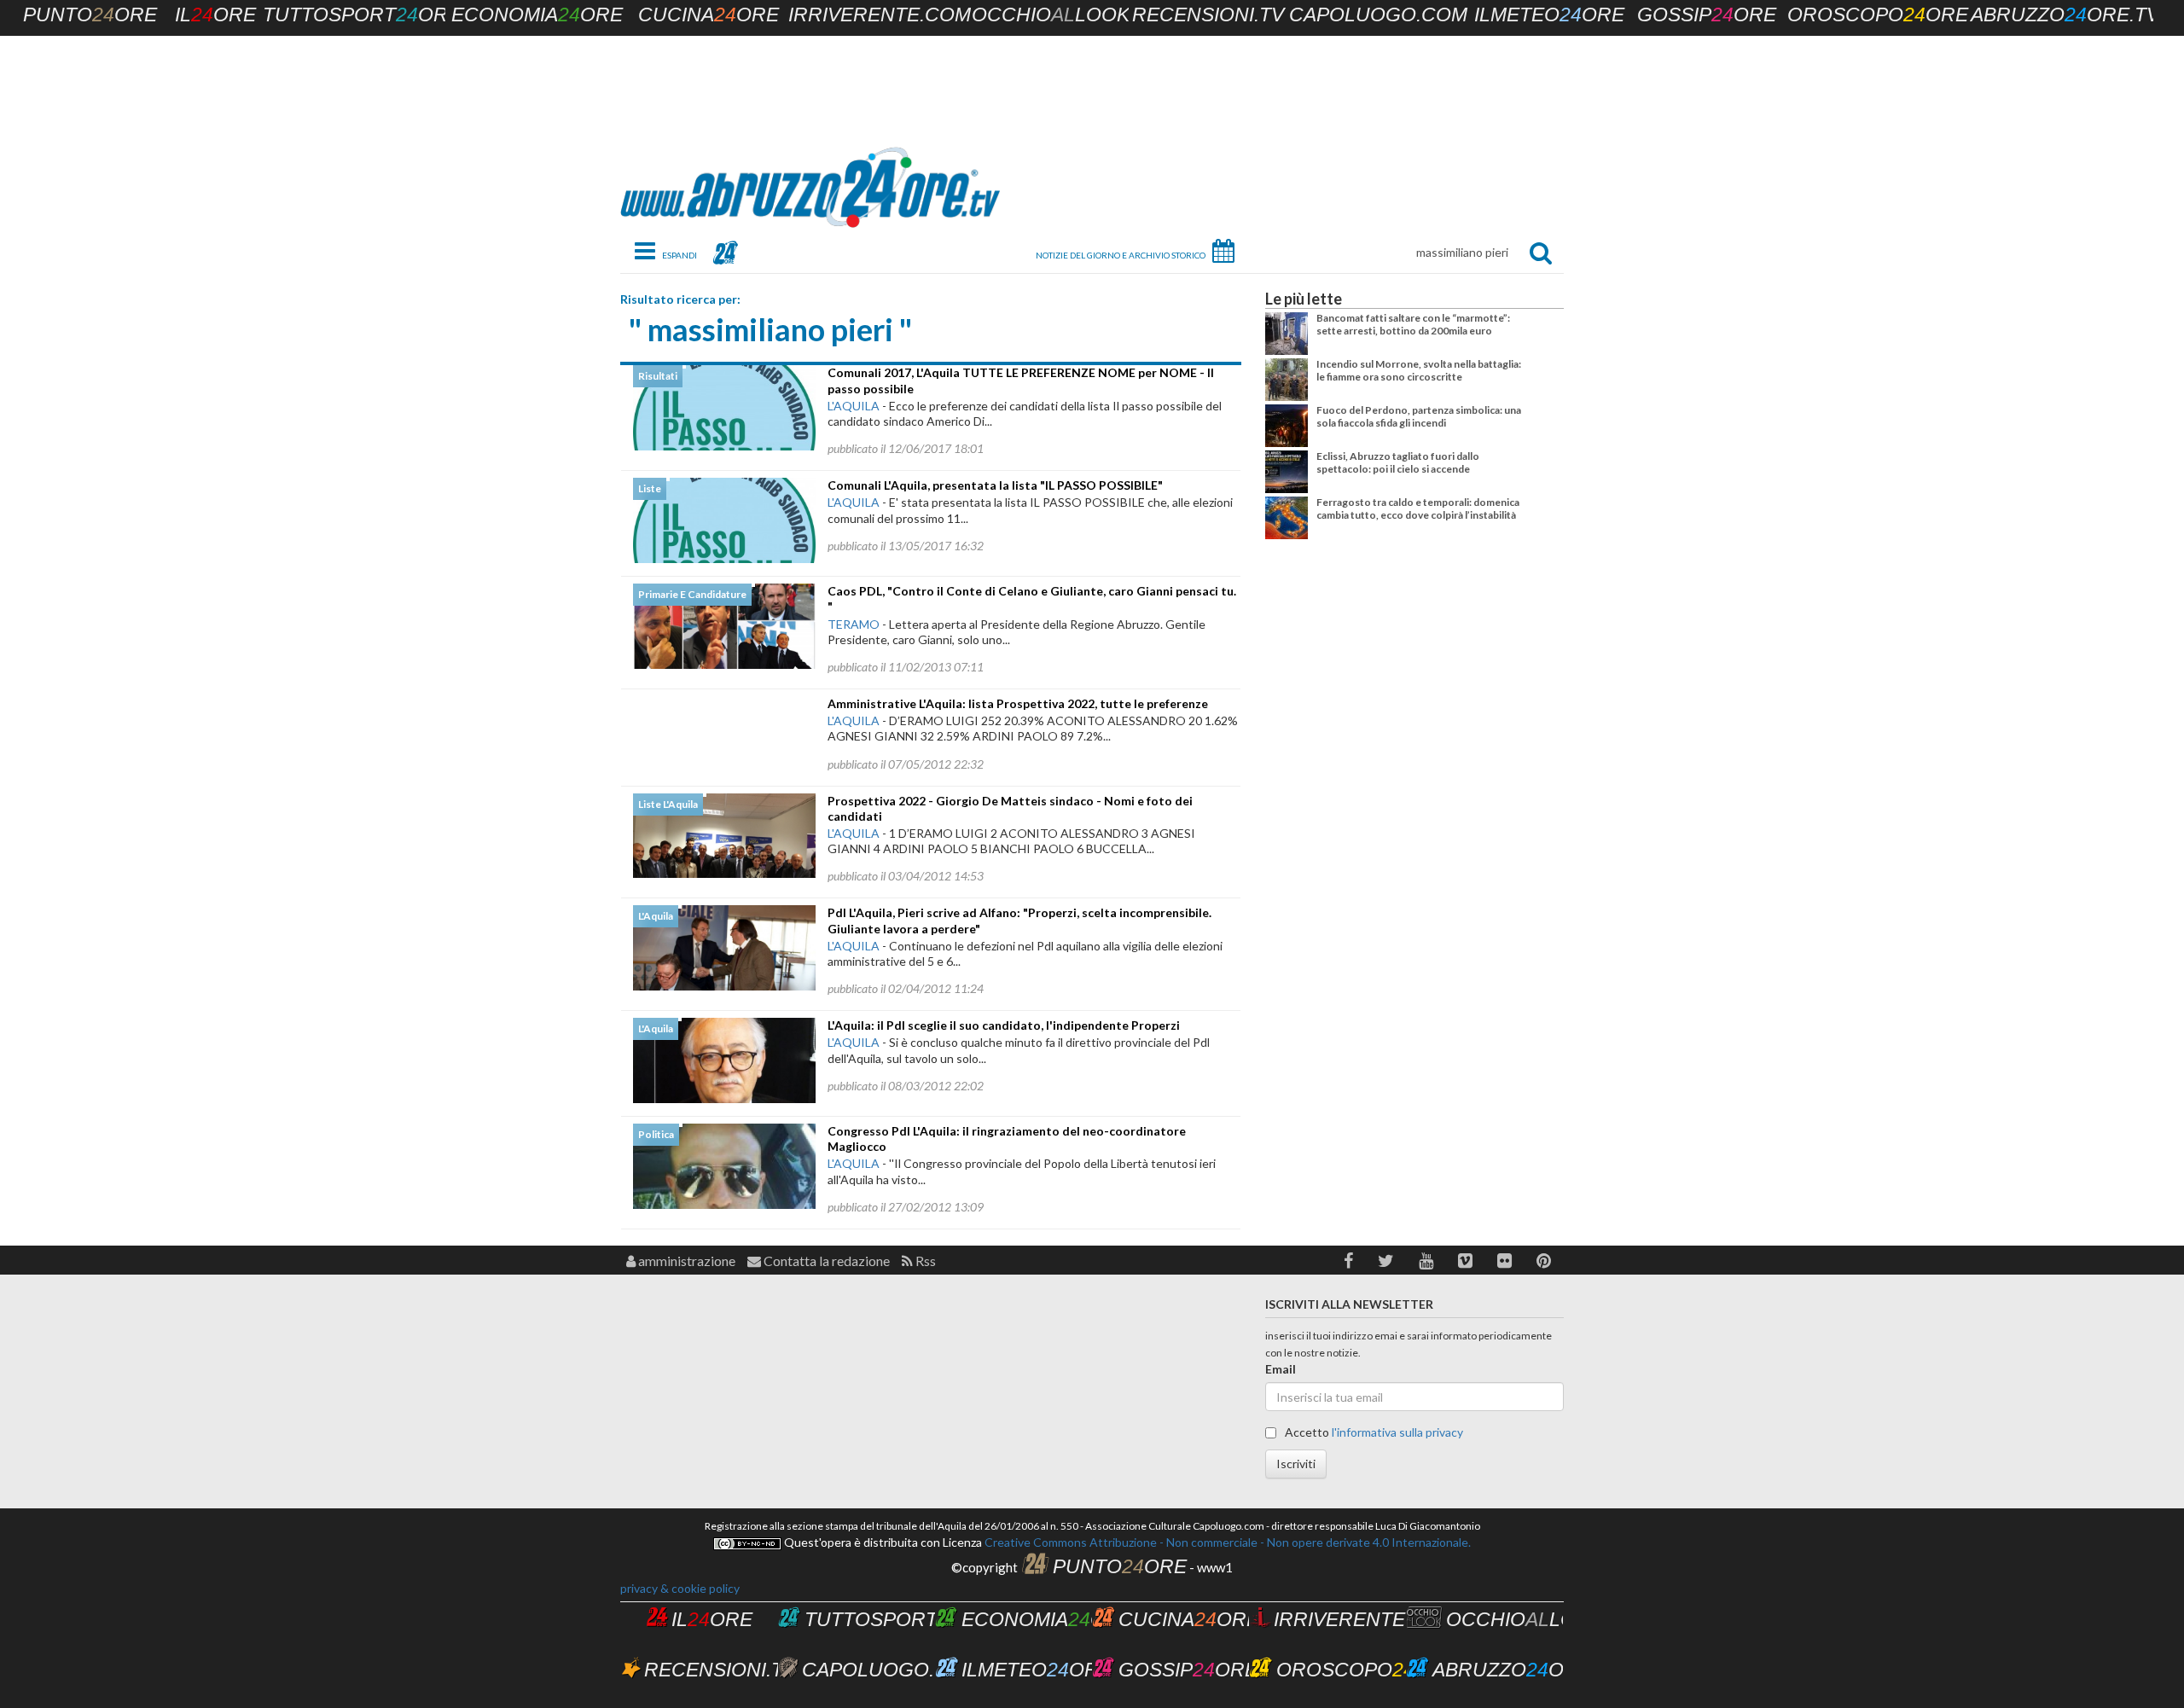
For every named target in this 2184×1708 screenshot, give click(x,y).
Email (1281, 1369)
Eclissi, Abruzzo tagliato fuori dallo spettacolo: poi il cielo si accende (1398, 462)
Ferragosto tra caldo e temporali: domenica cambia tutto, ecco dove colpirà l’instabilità (1418, 508)
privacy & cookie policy (680, 1588)
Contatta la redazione (825, 1261)
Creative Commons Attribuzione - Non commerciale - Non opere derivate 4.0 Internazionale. (1226, 1542)
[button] (1348, 1261)
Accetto (1373, 1432)
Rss (924, 1261)
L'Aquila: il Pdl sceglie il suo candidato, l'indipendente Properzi (1004, 1025)
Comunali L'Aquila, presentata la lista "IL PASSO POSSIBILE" (995, 485)
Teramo (854, 624)
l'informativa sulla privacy (1397, 1432)
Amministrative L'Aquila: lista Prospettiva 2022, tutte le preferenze (1018, 703)
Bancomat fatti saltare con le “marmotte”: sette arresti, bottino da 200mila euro (1413, 324)
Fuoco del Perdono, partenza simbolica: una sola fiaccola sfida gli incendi (1419, 416)
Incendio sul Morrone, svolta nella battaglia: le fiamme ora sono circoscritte (1419, 370)
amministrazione (685, 1261)
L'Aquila (854, 406)
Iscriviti (1296, 1464)
